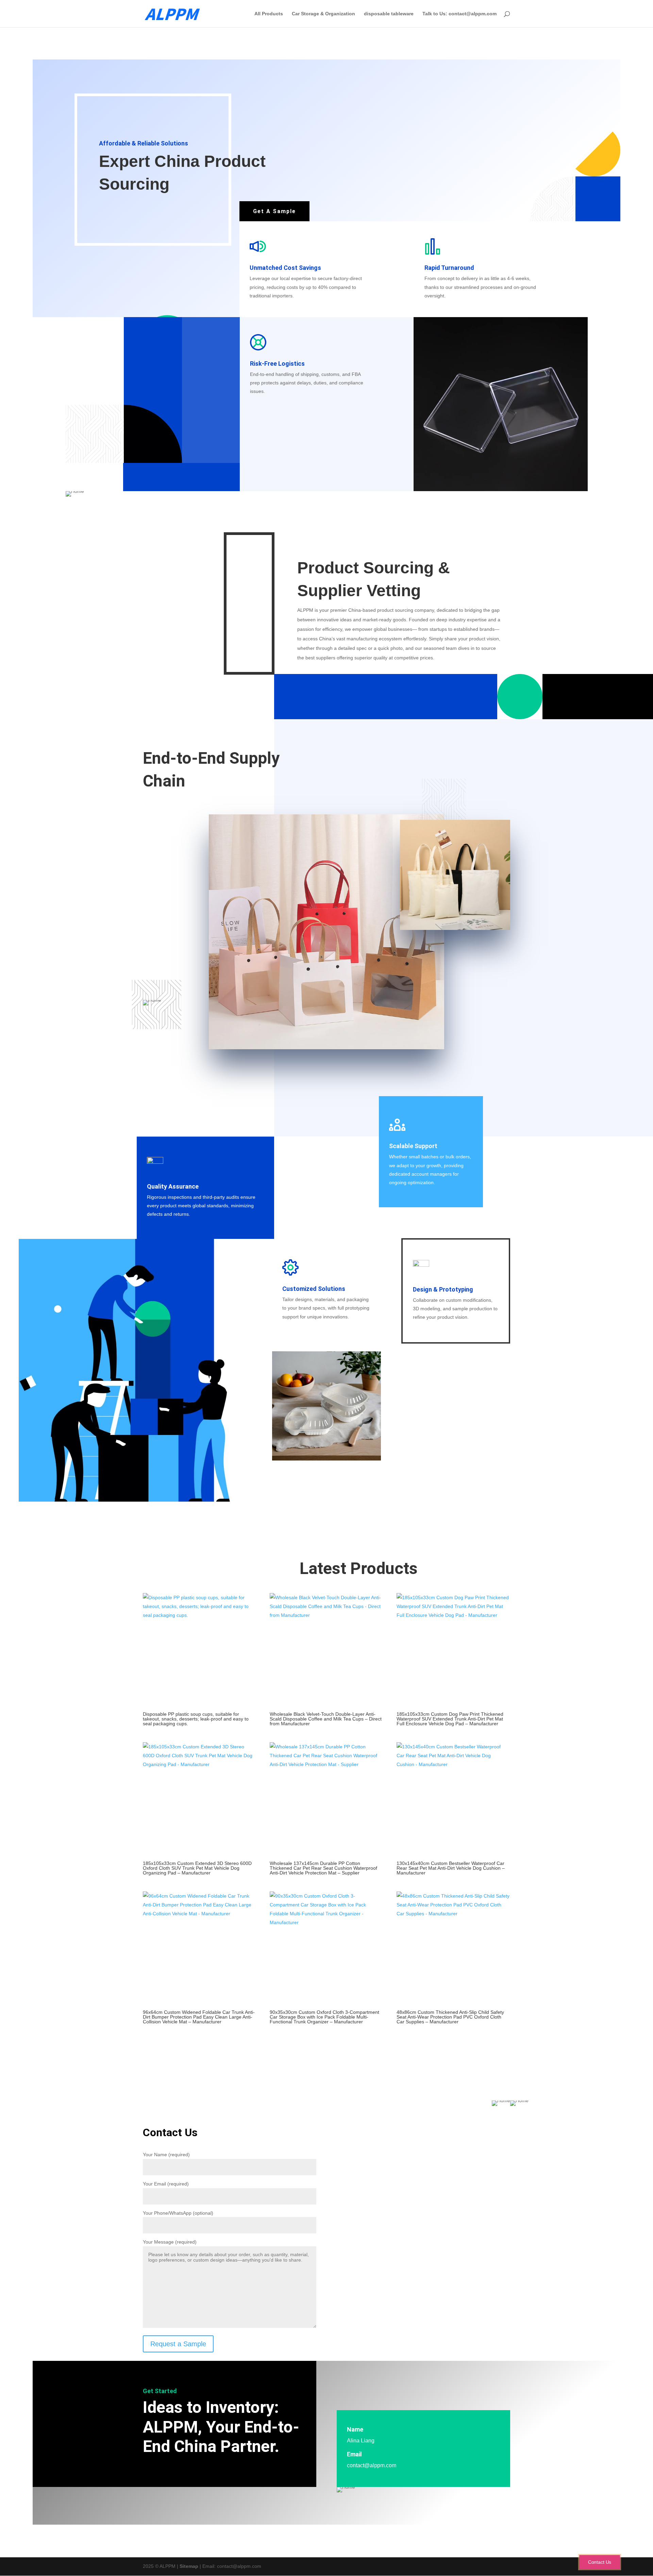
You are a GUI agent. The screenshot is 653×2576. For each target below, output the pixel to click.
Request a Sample (178, 2344)
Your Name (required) (166, 2155)
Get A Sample (274, 211)
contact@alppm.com (372, 2465)
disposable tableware (389, 14)
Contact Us (600, 2562)
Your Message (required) (170, 2242)
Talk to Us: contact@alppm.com (459, 14)
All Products (269, 14)
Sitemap (189, 2566)
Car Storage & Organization (323, 14)
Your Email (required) (166, 2184)
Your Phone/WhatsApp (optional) (178, 2213)
